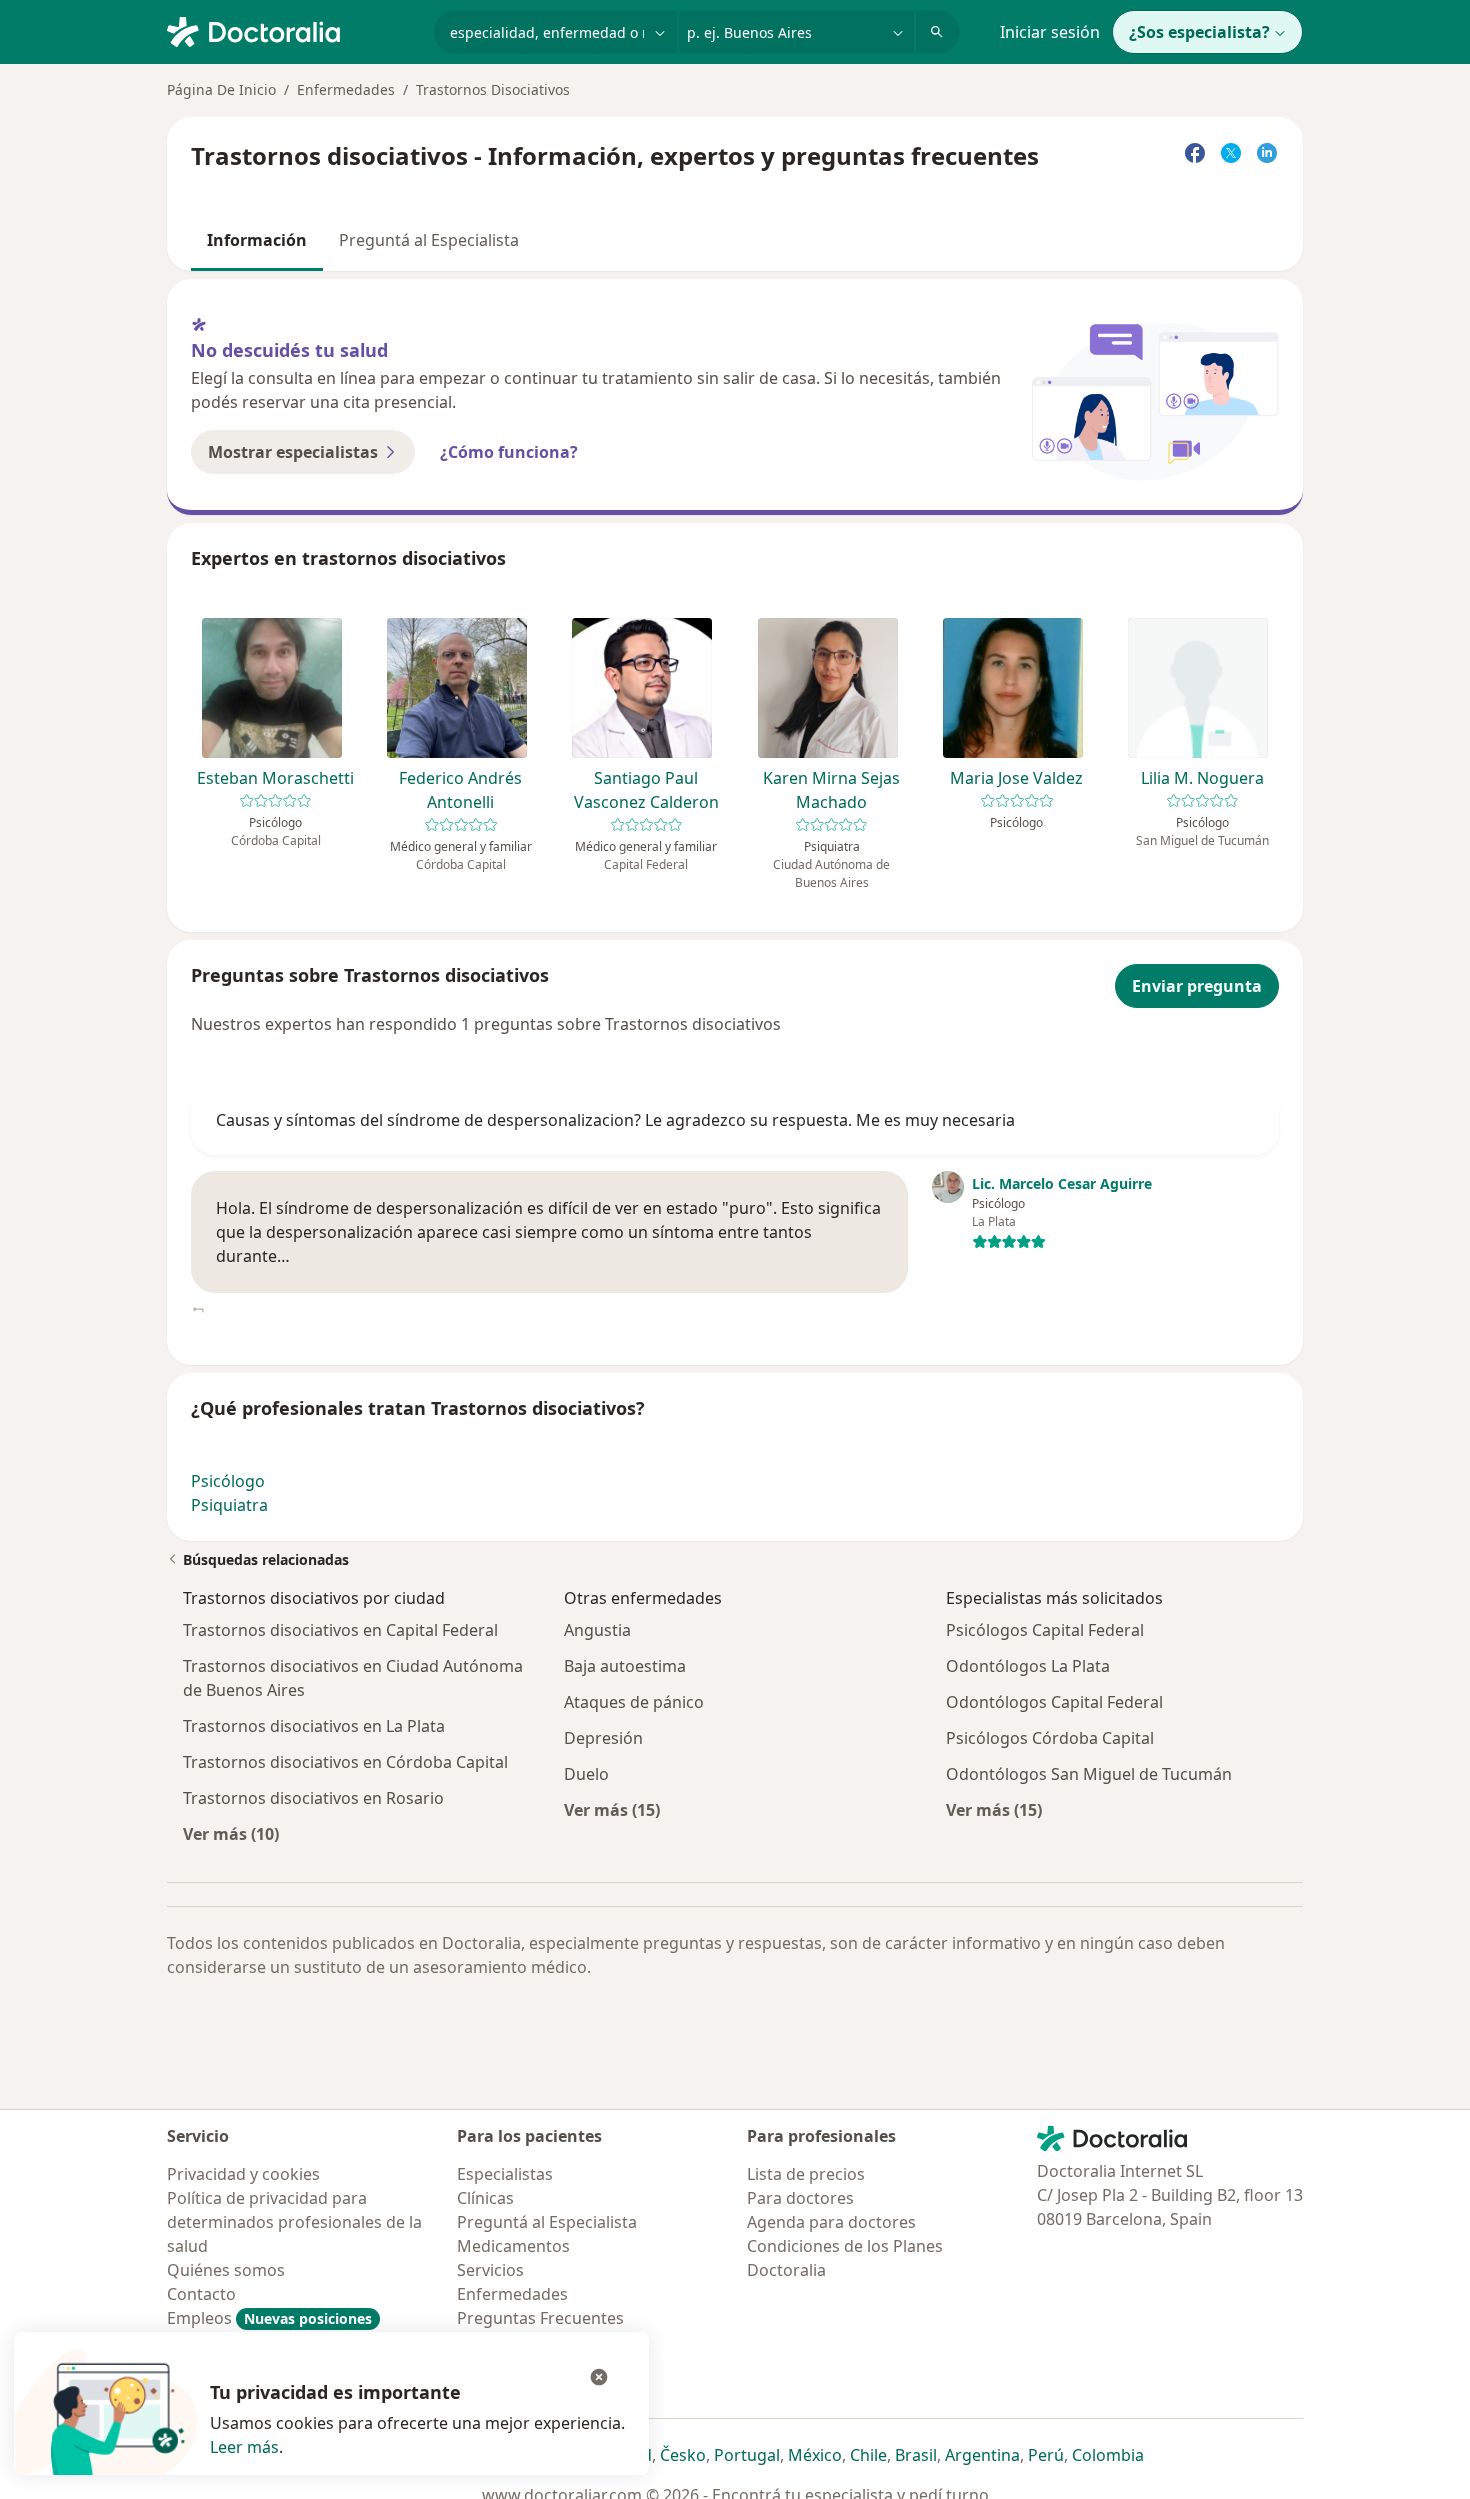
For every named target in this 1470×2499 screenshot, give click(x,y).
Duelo (586, 1774)
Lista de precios (806, 2174)
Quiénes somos (226, 2270)
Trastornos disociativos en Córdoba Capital (345, 1762)
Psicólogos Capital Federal (1045, 1630)
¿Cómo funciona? (509, 452)
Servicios (490, 2270)
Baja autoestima (625, 1666)
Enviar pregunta (1197, 986)
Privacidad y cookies (243, 2174)
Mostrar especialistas (293, 452)
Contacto (201, 2294)
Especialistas (505, 2174)
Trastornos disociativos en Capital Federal (340, 1630)
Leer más (244, 2447)
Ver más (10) (231, 1833)
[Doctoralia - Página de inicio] (292, 30)
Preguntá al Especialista (429, 240)
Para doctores (800, 2198)
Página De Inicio (221, 89)
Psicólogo (228, 1481)
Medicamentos (513, 2246)
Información (257, 240)
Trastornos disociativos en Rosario (313, 1798)
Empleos (269, 2318)
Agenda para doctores (831, 2222)
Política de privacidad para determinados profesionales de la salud (294, 2222)
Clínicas (485, 2198)
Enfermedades (346, 89)
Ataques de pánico (634, 1702)
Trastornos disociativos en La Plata (314, 1726)
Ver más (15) (612, 1809)
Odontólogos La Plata (1028, 1666)
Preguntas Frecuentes (540, 2318)
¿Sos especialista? (1199, 32)
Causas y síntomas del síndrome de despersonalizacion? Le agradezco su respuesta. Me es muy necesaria (615, 1120)
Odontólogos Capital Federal (1054, 1702)
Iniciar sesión (1050, 32)
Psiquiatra (229, 1505)
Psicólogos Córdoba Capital (1050, 1738)
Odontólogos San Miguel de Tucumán (1089, 1774)
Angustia (597, 1630)
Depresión (603, 1738)
